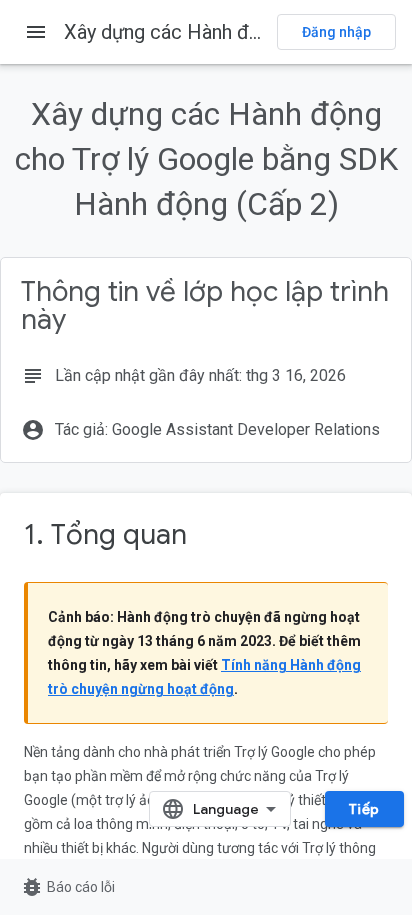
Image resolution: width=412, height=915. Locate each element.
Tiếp (364, 809)
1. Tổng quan (105, 534)
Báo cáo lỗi (67, 887)
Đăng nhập (336, 32)
